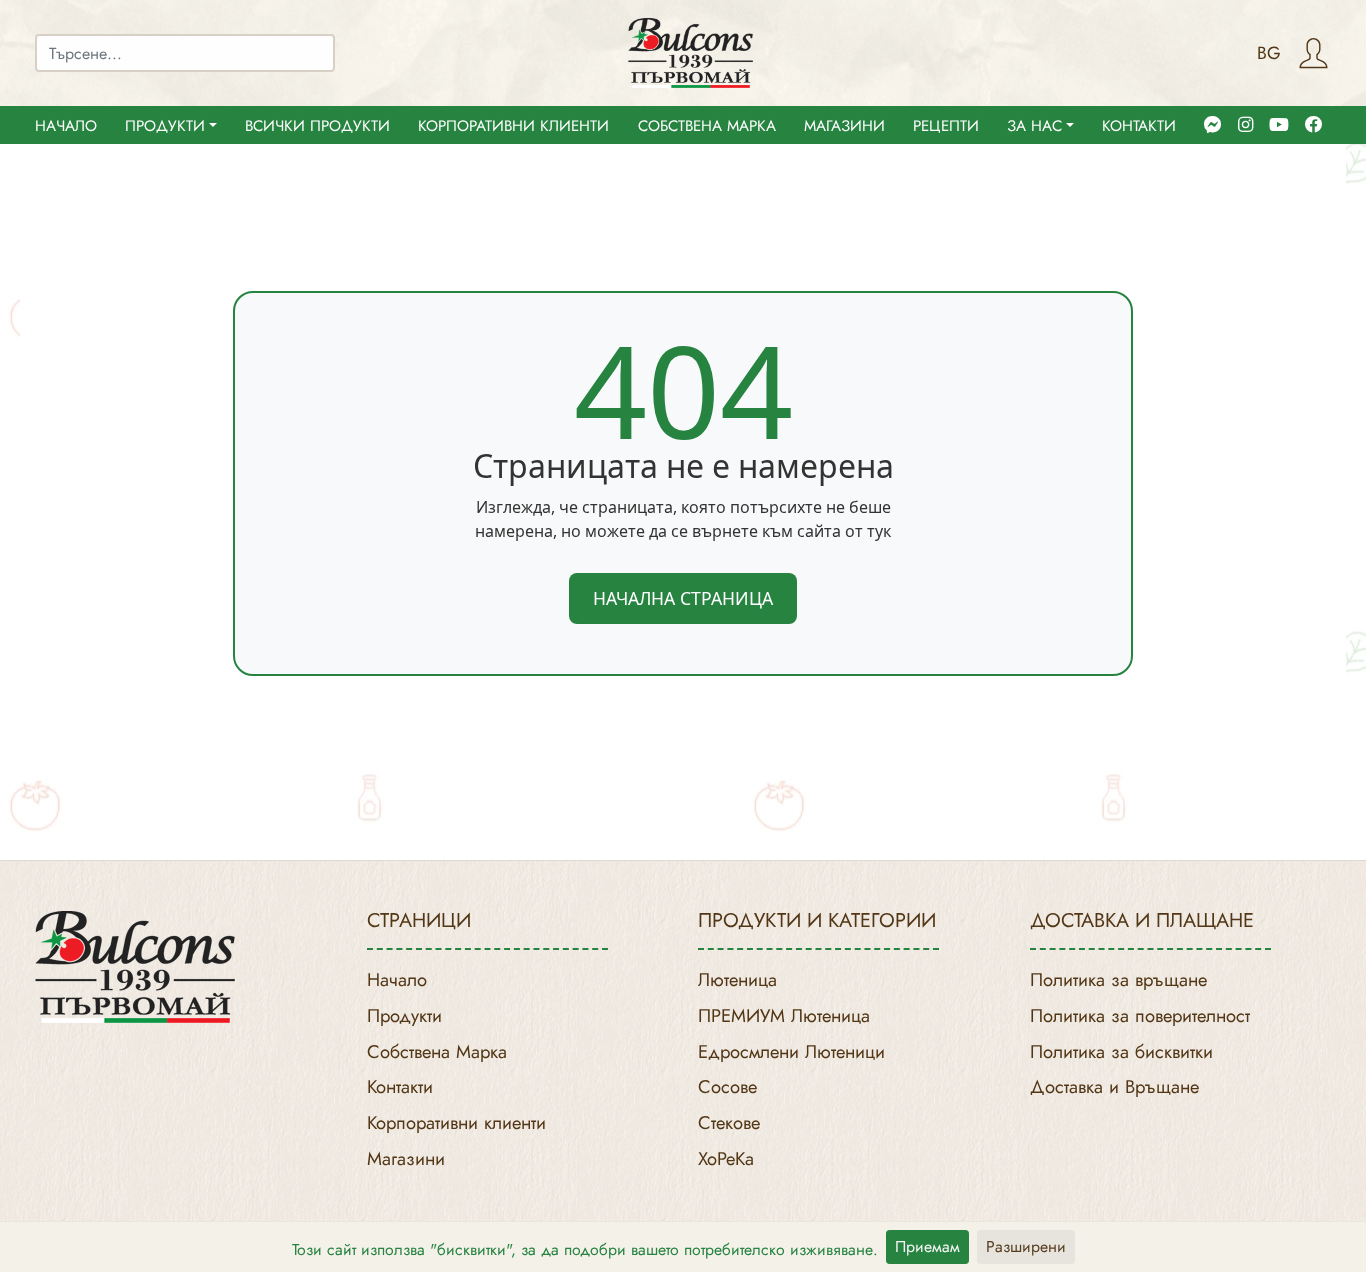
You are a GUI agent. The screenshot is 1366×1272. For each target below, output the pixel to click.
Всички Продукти (317, 126)
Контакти (1139, 126)
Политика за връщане (1118, 979)
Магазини (844, 126)
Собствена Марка (707, 126)
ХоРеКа (726, 1158)
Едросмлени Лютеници (791, 1051)
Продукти (404, 1015)
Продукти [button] (165, 126)
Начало (66, 126)
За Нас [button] (1034, 126)
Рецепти (946, 126)
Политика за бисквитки (1121, 1051)
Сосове (727, 1086)
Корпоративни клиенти (513, 126)
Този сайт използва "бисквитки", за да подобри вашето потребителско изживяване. (585, 1249)
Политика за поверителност (1140, 1015)
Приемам (927, 1246)
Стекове (729, 1122)
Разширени (1026, 1246)
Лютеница (737, 979)
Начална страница (683, 598)
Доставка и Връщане (1114, 1086)
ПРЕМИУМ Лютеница (784, 1015)
